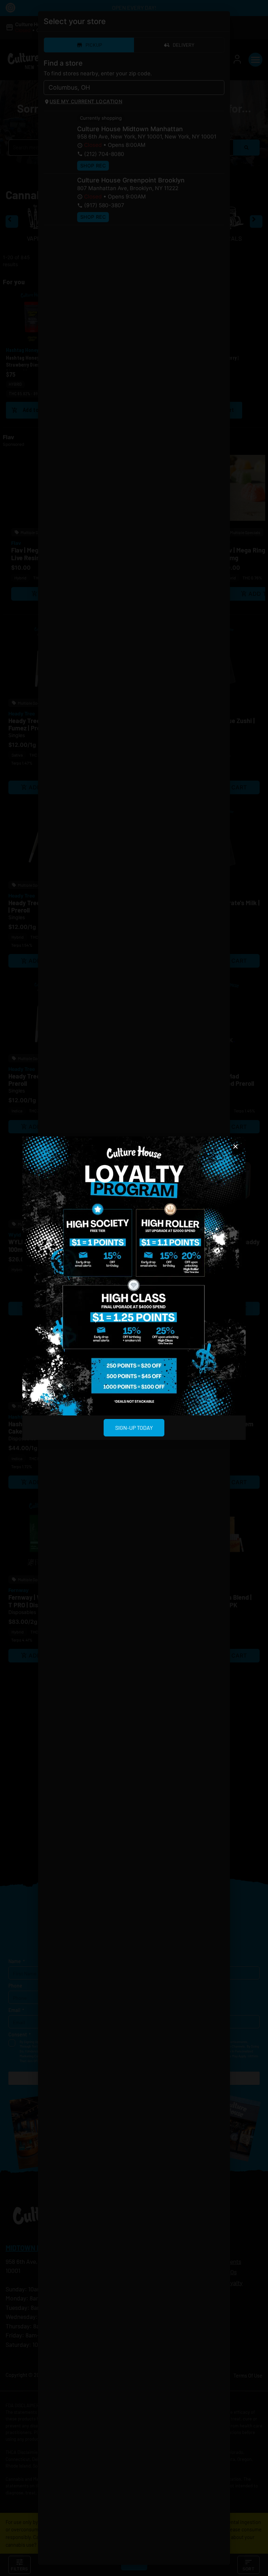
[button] (236, 1147)
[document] (134, 1288)
